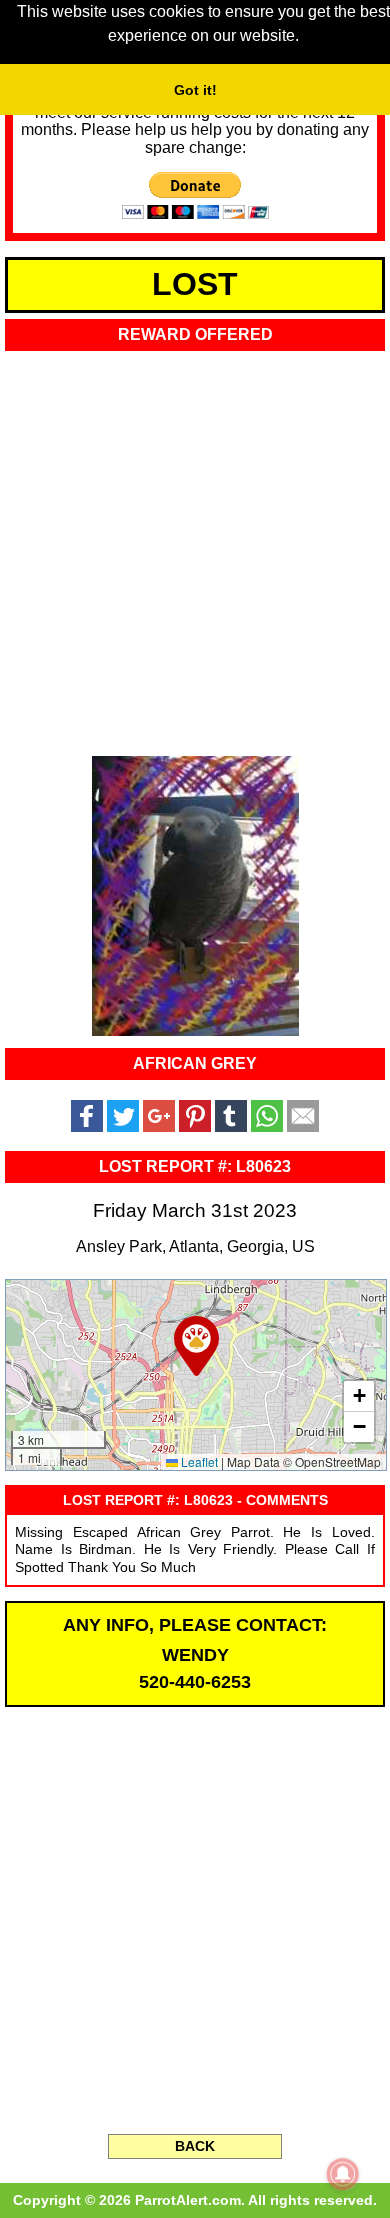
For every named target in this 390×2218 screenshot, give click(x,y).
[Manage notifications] (343, 2174)
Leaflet (198, 1461)
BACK (195, 2146)
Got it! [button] (195, 90)
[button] (196, 1346)
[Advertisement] (195, 547)
